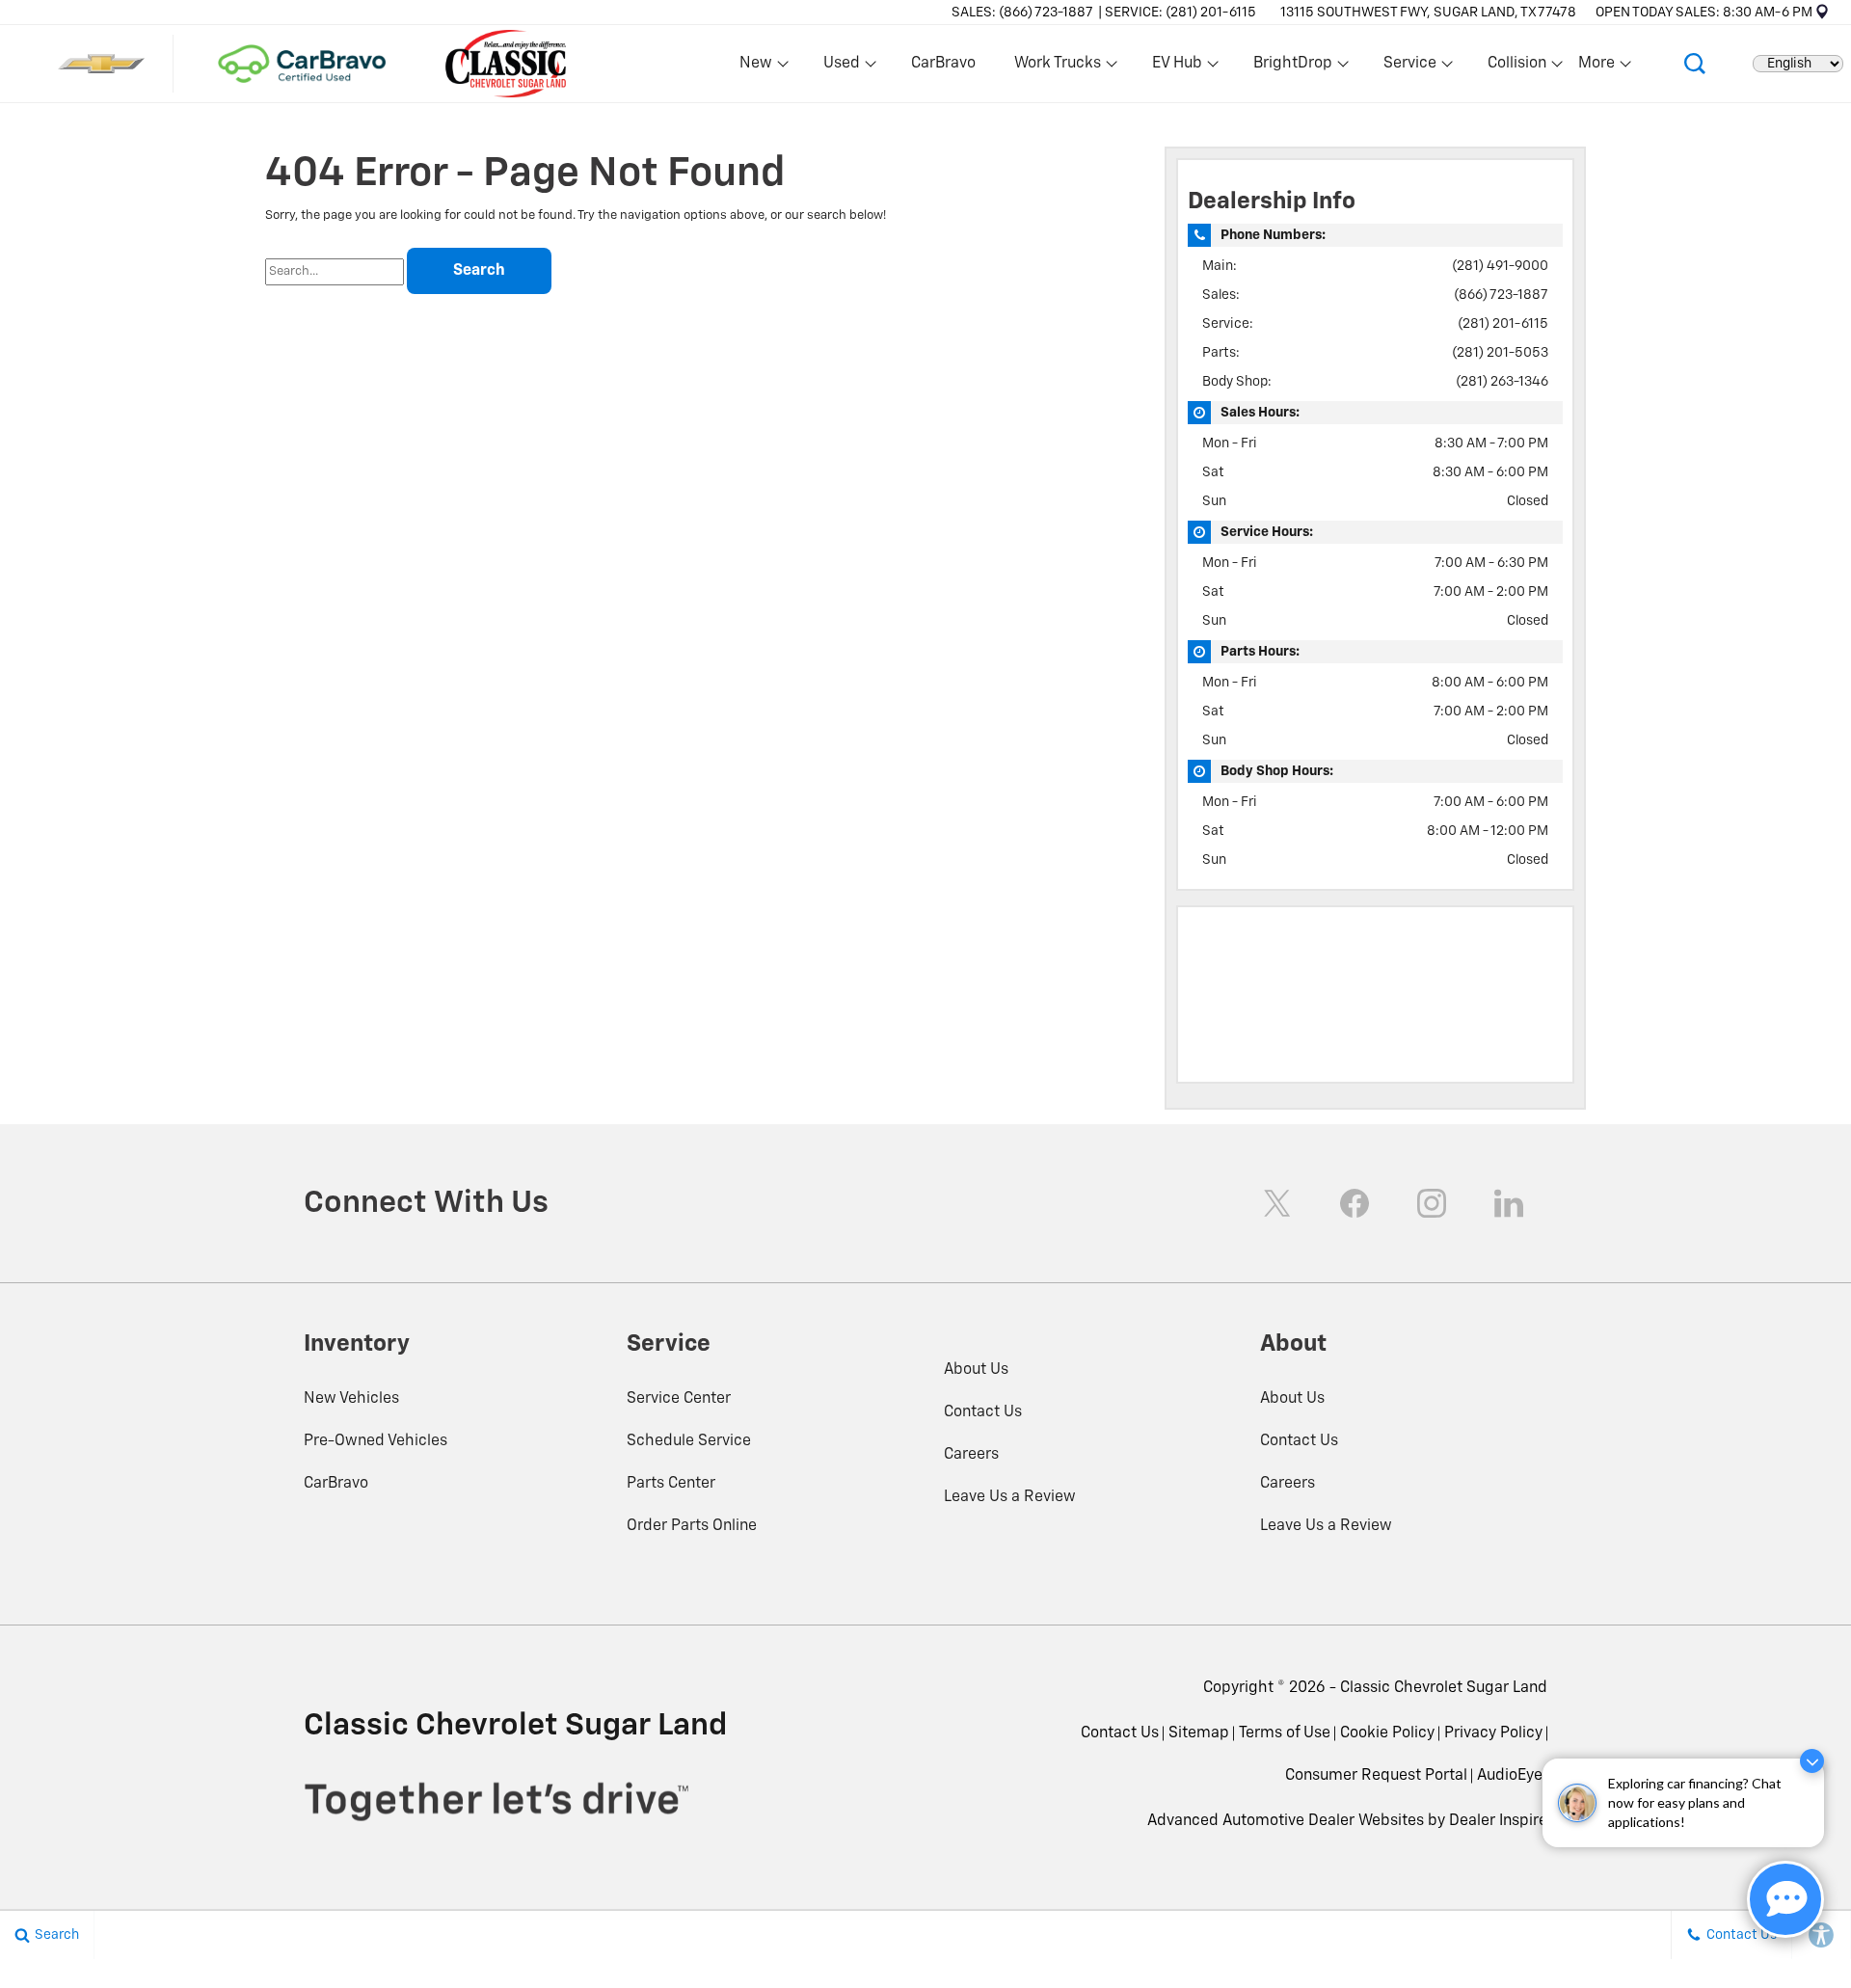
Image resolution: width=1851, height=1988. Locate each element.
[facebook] (1355, 1203)
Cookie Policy (1387, 1733)
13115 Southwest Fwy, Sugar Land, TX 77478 (1428, 13)
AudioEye (1510, 1776)
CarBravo (943, 64)
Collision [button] (1516, 67)
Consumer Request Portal (1376, 1776)
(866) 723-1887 (1501, 295)
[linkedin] (1509, 1203)
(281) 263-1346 (1502, 382)
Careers (971, 1455)
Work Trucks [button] (1057, 67)
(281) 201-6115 (1503, 324)
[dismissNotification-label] (1812, 1761)
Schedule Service (689, 1441)
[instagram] (1432, 1203)
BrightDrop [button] (1292, 67)
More (1597, 67)
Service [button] (1409, 67)
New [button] (759, 67)
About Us (976, 1370)
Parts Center (671, 1484)
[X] (1277, 1203)
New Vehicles (351, 1399)
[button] (1695, 64)
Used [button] (843, 67)
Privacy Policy (1493, 1733)
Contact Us (983, 1412)
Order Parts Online (692, 1526)
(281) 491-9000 (1500, 266)
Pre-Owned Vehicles (376, 1441)
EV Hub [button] (1177, 67)
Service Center (679, 1399)
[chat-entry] (1785, 1899)
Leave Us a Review (1010, 1497)
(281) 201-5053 (1500, 353)
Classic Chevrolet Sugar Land (1444, 1688)
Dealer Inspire (1498, 1821)
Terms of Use (1285, 1733)
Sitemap (1199, 1733)
